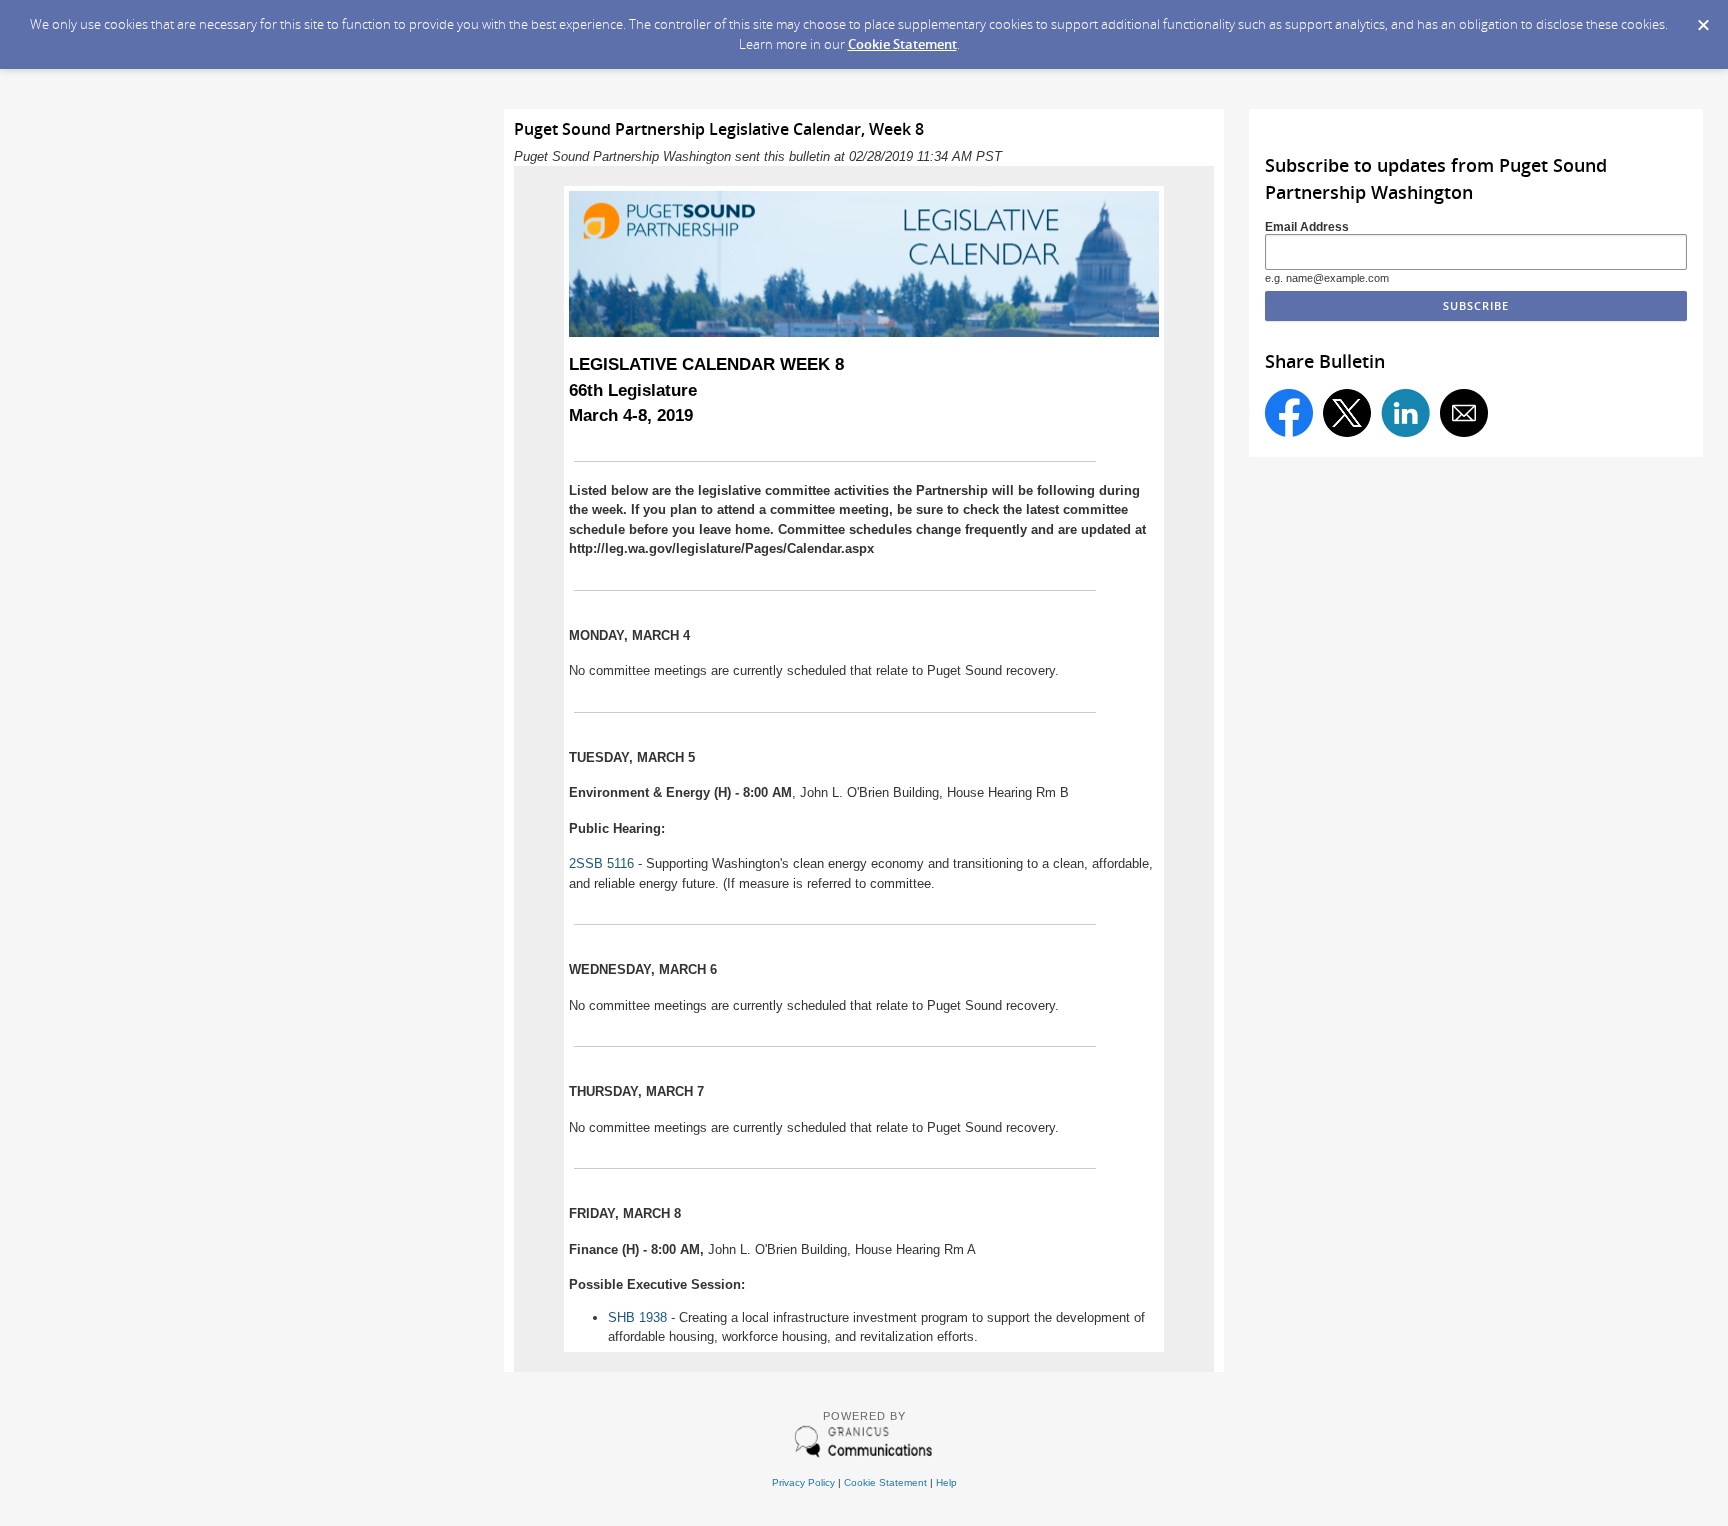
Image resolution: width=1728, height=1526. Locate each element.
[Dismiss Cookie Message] (1703, 19)
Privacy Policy (803, 1482)
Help (946, 1482)
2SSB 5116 (601, 863)
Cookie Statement (902, 44)
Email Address (1307, 226)
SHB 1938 (637, 1317)
